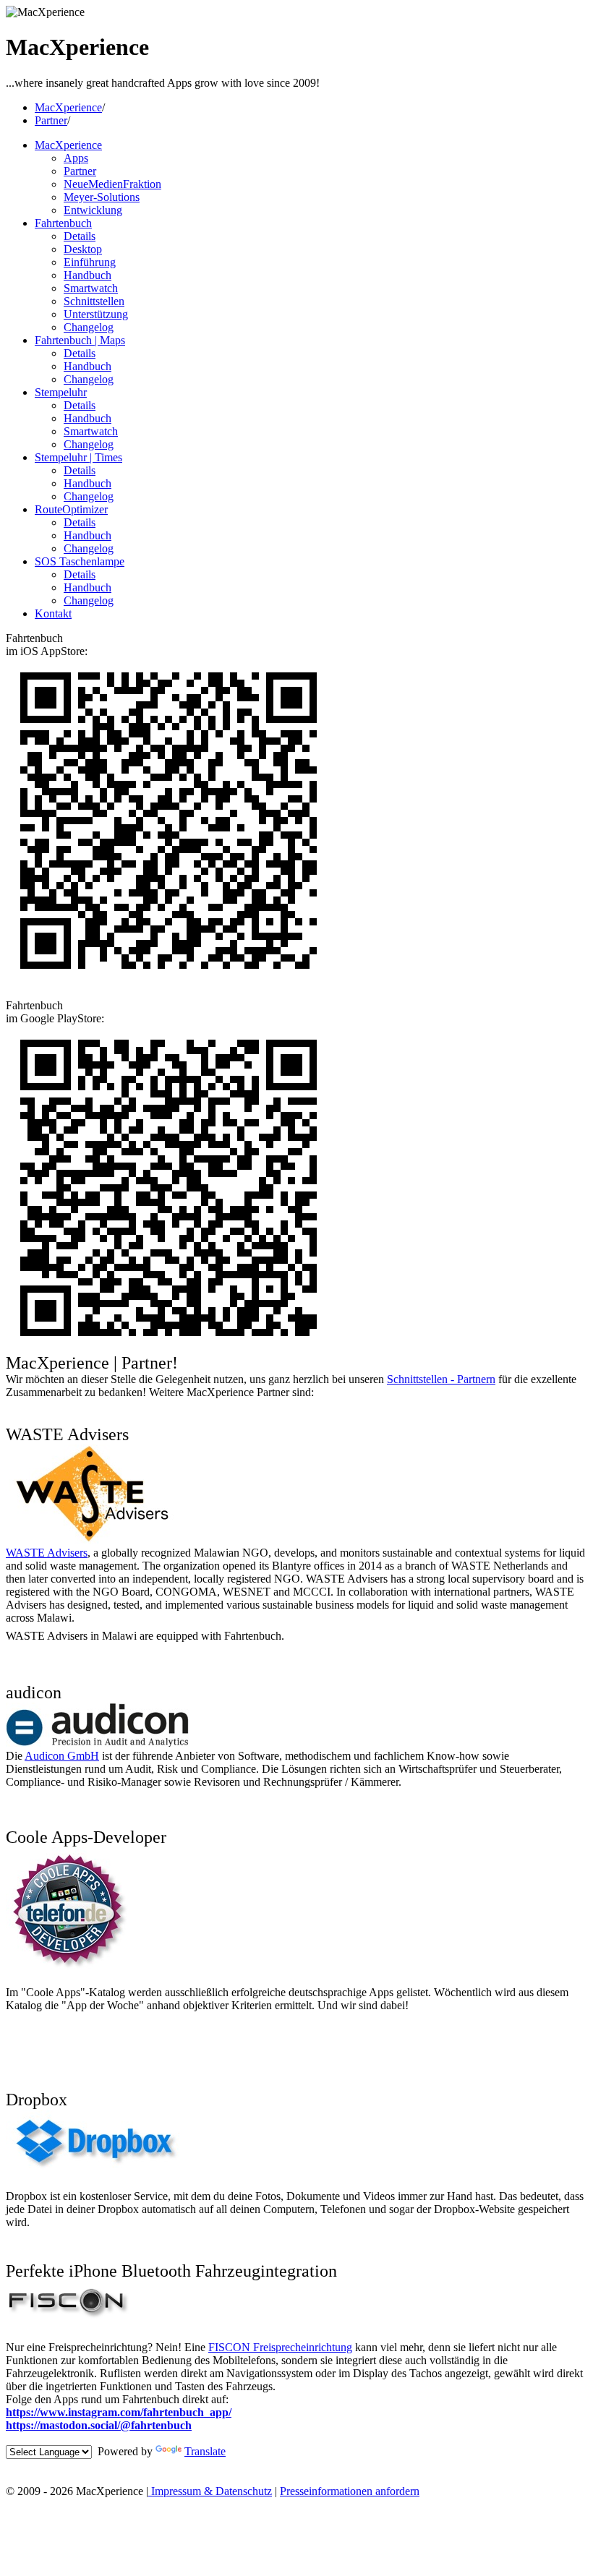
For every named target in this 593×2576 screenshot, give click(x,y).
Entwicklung (93, 210)
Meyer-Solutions (102, 197)
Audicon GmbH (62, 1756)
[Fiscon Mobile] (68, 2321)
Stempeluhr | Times (78, 457)
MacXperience (68, 107)
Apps (76, 158)
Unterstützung (96, 314)
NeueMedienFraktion (112, 184)
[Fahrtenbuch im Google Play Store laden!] (168, 1347)
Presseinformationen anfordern (350, 2491)
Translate (205, 2451)
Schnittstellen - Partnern (441, 1379)
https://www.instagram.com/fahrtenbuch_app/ (119, 2412)
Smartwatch (91, 288)
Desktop (83, 249)
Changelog (89, 327)
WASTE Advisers (47, 1553)
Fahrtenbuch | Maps (80, 340)
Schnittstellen (94, 301)
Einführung (90, 262)
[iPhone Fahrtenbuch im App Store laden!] (168, 979)
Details (80, 236)
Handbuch (88, 275)
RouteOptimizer (71, 509)
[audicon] (97, 1743)
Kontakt (53, 613)
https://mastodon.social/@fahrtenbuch (99, 2425)
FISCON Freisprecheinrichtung (280, 2347)
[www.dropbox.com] (94, 2170)
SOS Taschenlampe (80, 561)
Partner (51, 120)
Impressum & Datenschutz (210, 2491)
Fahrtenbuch (63, 223)
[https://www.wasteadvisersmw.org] (92, 1540)
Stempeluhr (61, 392)
